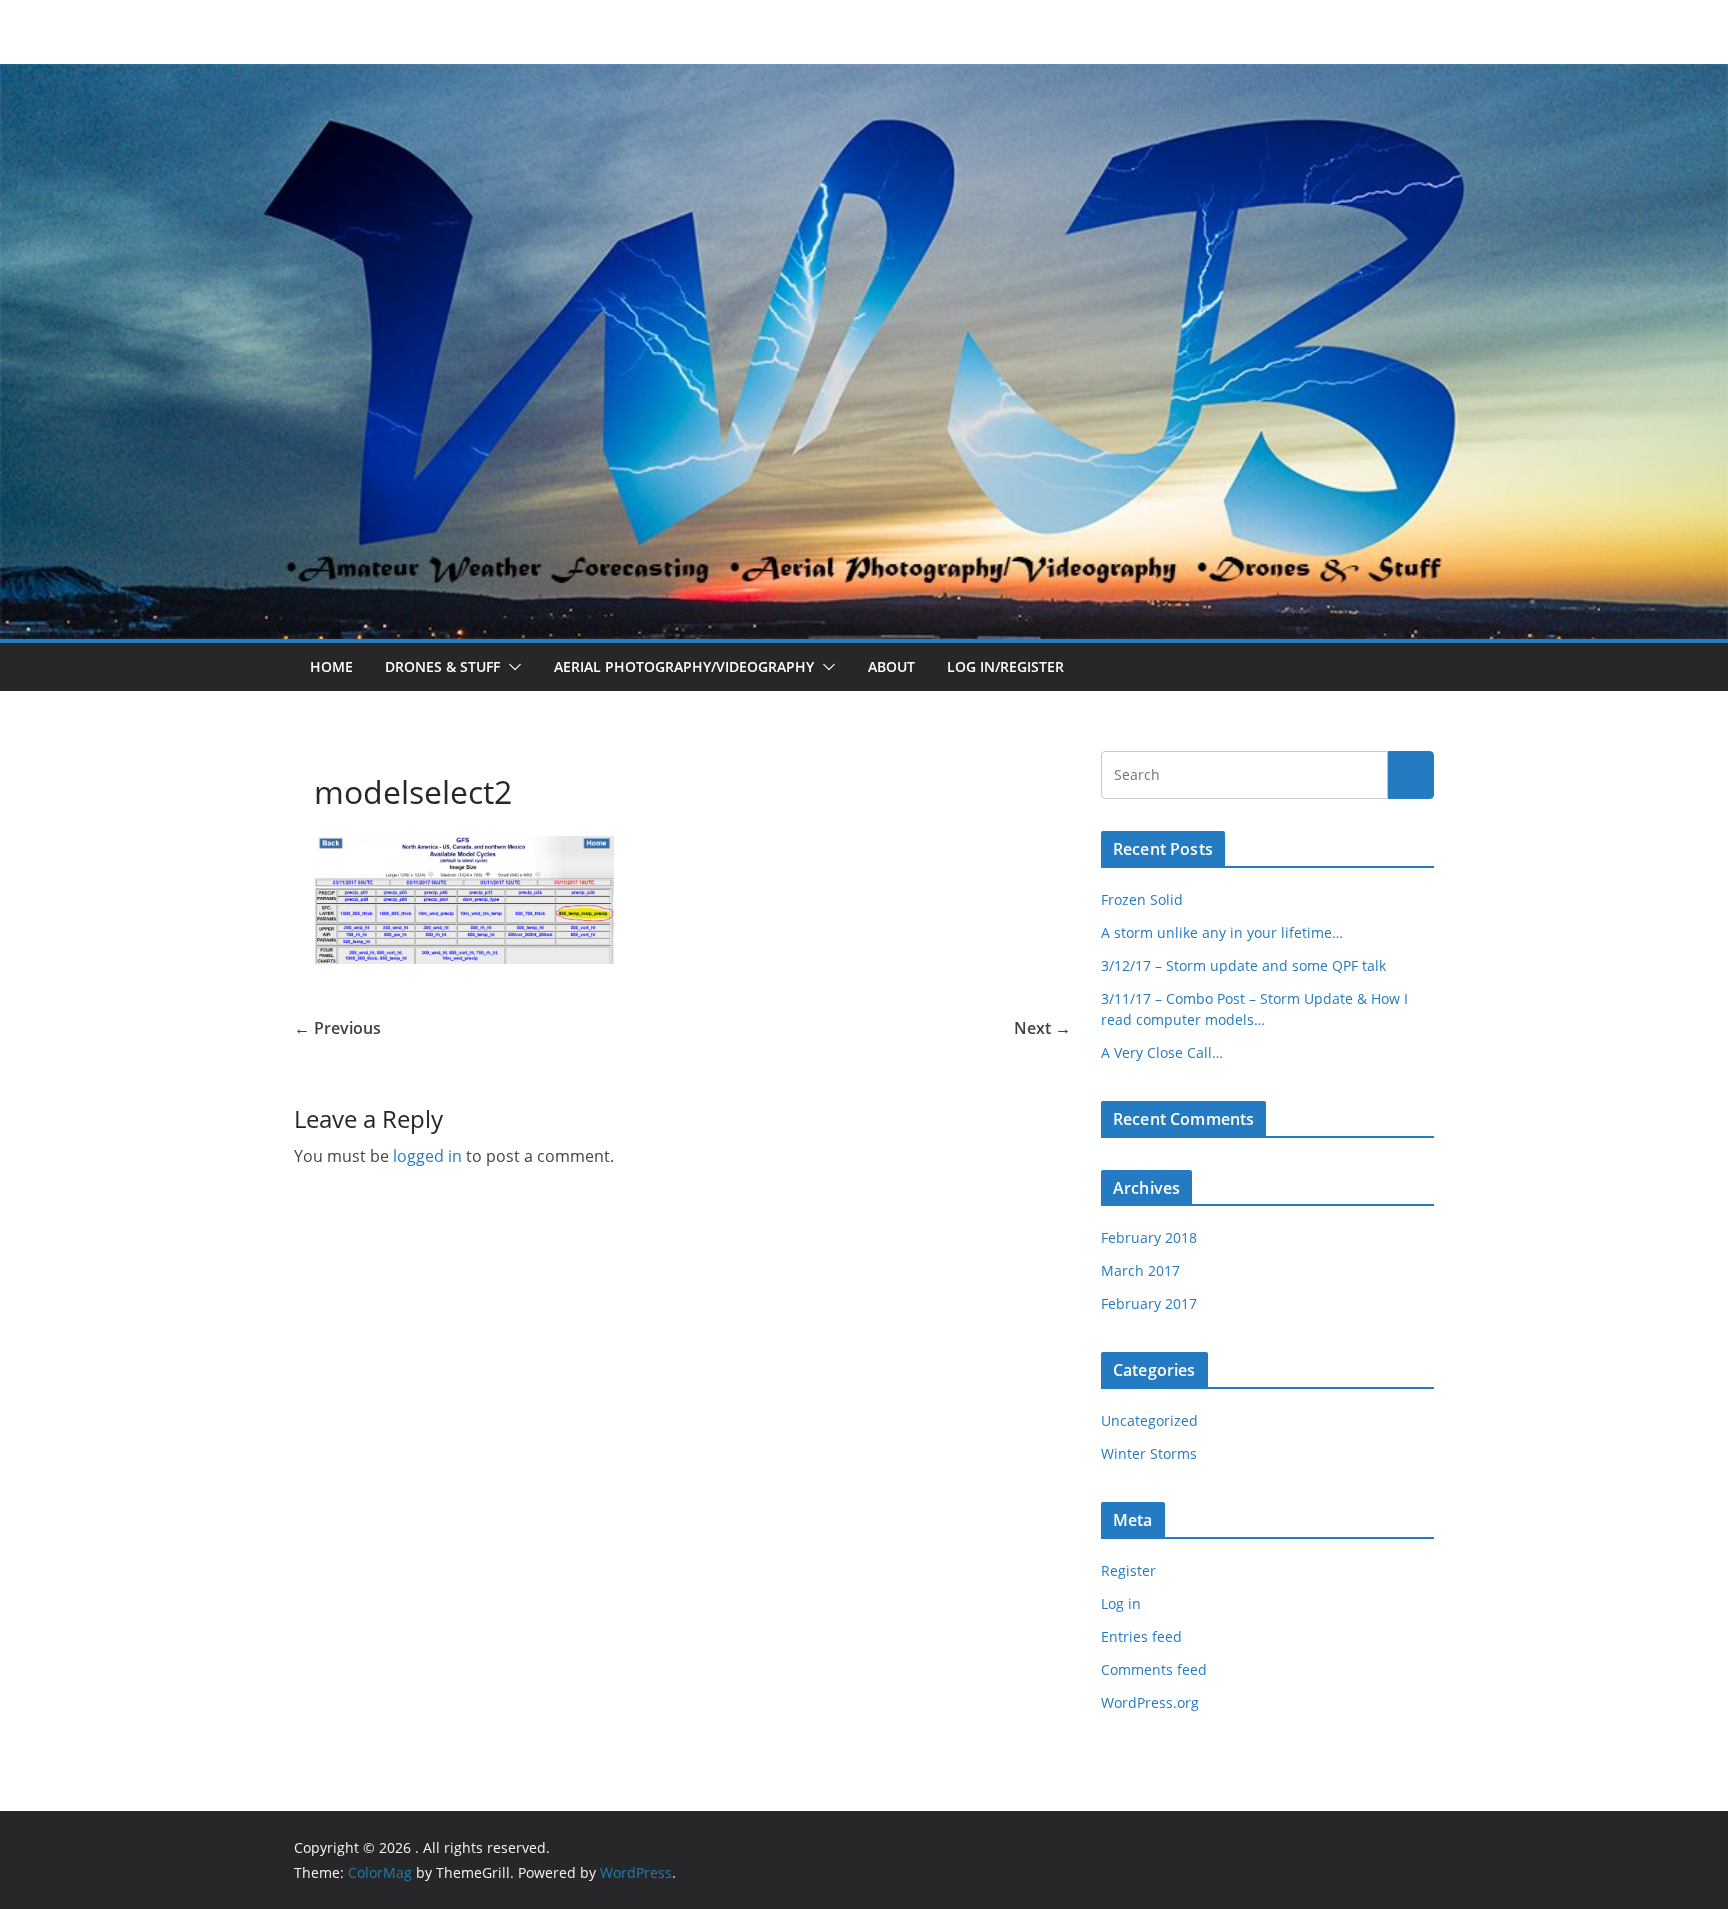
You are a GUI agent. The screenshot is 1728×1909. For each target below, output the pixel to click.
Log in (1121, 1603)
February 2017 (1149, 1303)
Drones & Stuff (442, 666)
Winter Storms (1149, 1453)
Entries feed (1141, 1636)
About (891, 666)
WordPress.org (1150, 1702)
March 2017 (1140, 1270)
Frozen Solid (1142, 899)
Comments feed (1154, 1669)
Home (331, 666)
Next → (1042, 1028)
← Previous (337, 1028)
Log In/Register (1005, 666)
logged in (427, 1156)
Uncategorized (1149, 1420)
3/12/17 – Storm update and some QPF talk (1243, 965)
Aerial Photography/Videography (684, 666)
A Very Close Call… (1162, 1052)
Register (1128, 1570)
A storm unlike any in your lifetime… (1222, 932)
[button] (511, 667)
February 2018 (1149, 1237)
